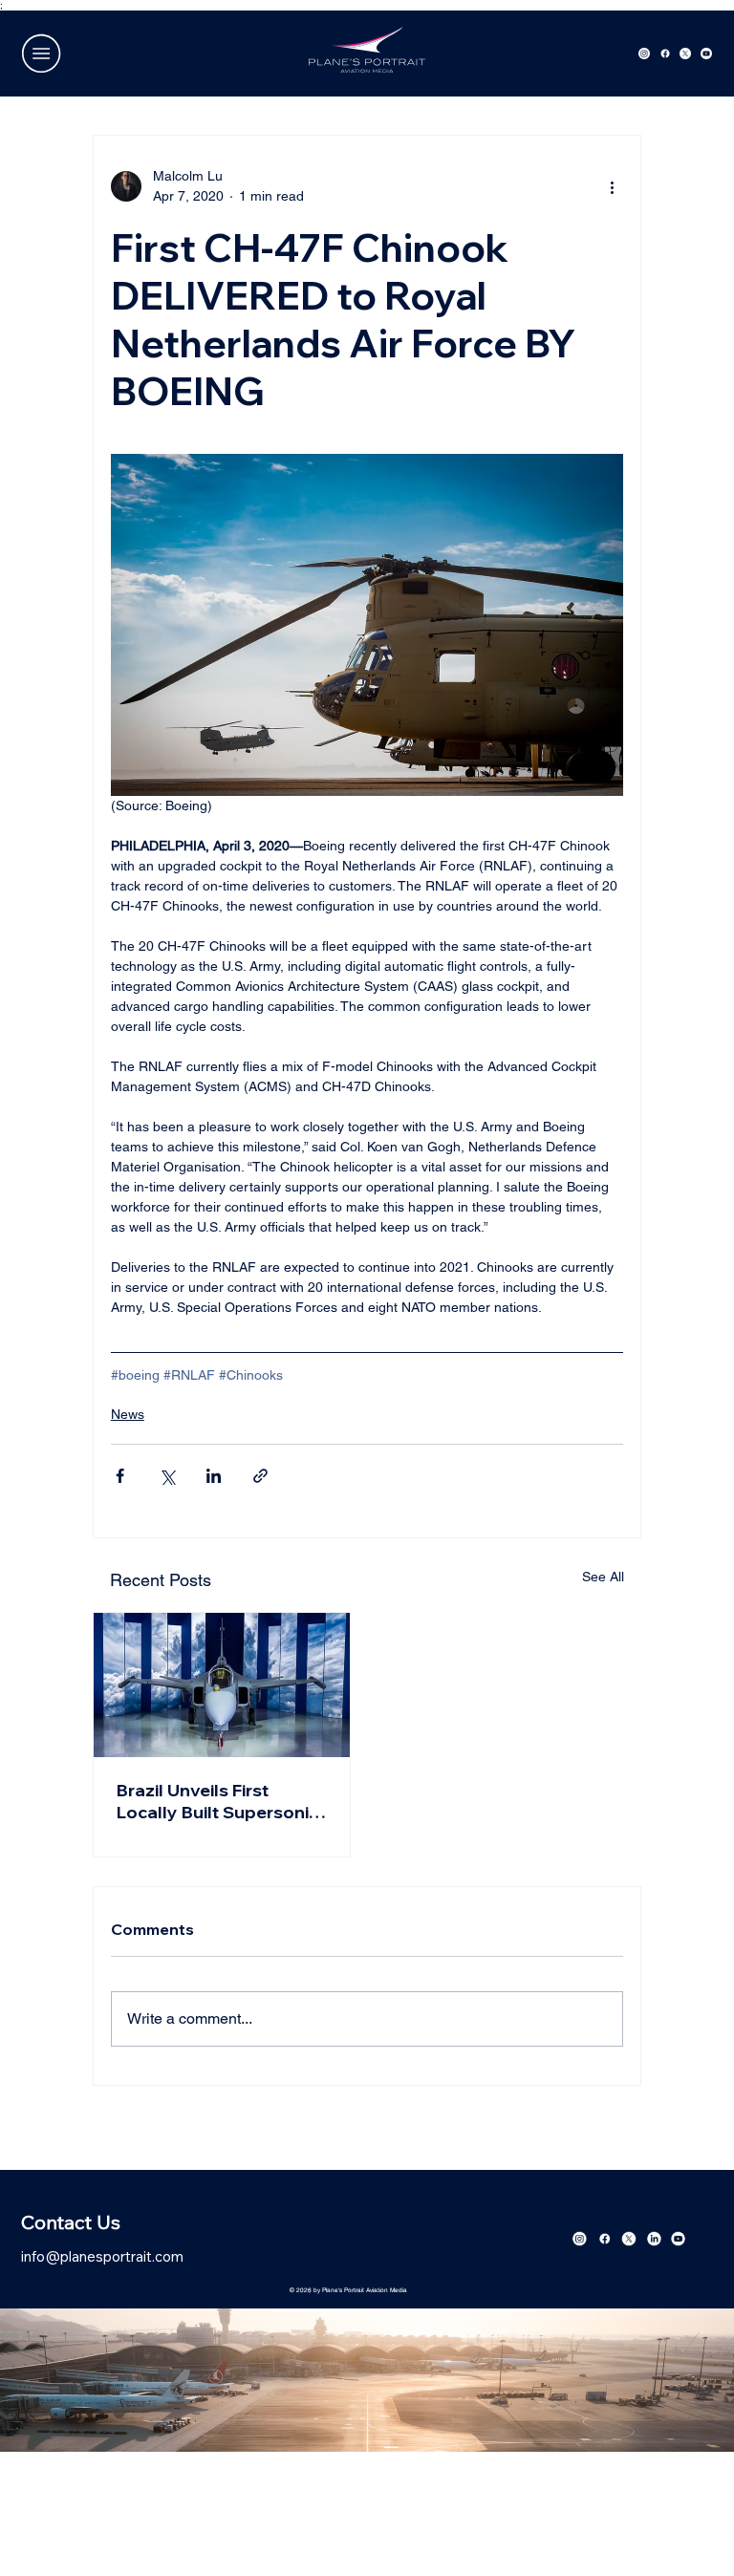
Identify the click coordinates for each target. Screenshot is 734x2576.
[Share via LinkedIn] (214, 1476)
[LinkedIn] (654, 2239)
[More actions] (612, 186)
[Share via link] (260, 1476)
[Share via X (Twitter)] (167, 1476)
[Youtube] (706, 54)
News (128, 1414)
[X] (685, 54)
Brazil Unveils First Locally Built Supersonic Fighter (217, 1801)
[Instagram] (644, 54)
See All (603, 1577)
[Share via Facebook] (120, 1476)
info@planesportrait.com (102, 2256)
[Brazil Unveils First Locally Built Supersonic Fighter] (222, 1685)
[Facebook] (665, 54)
